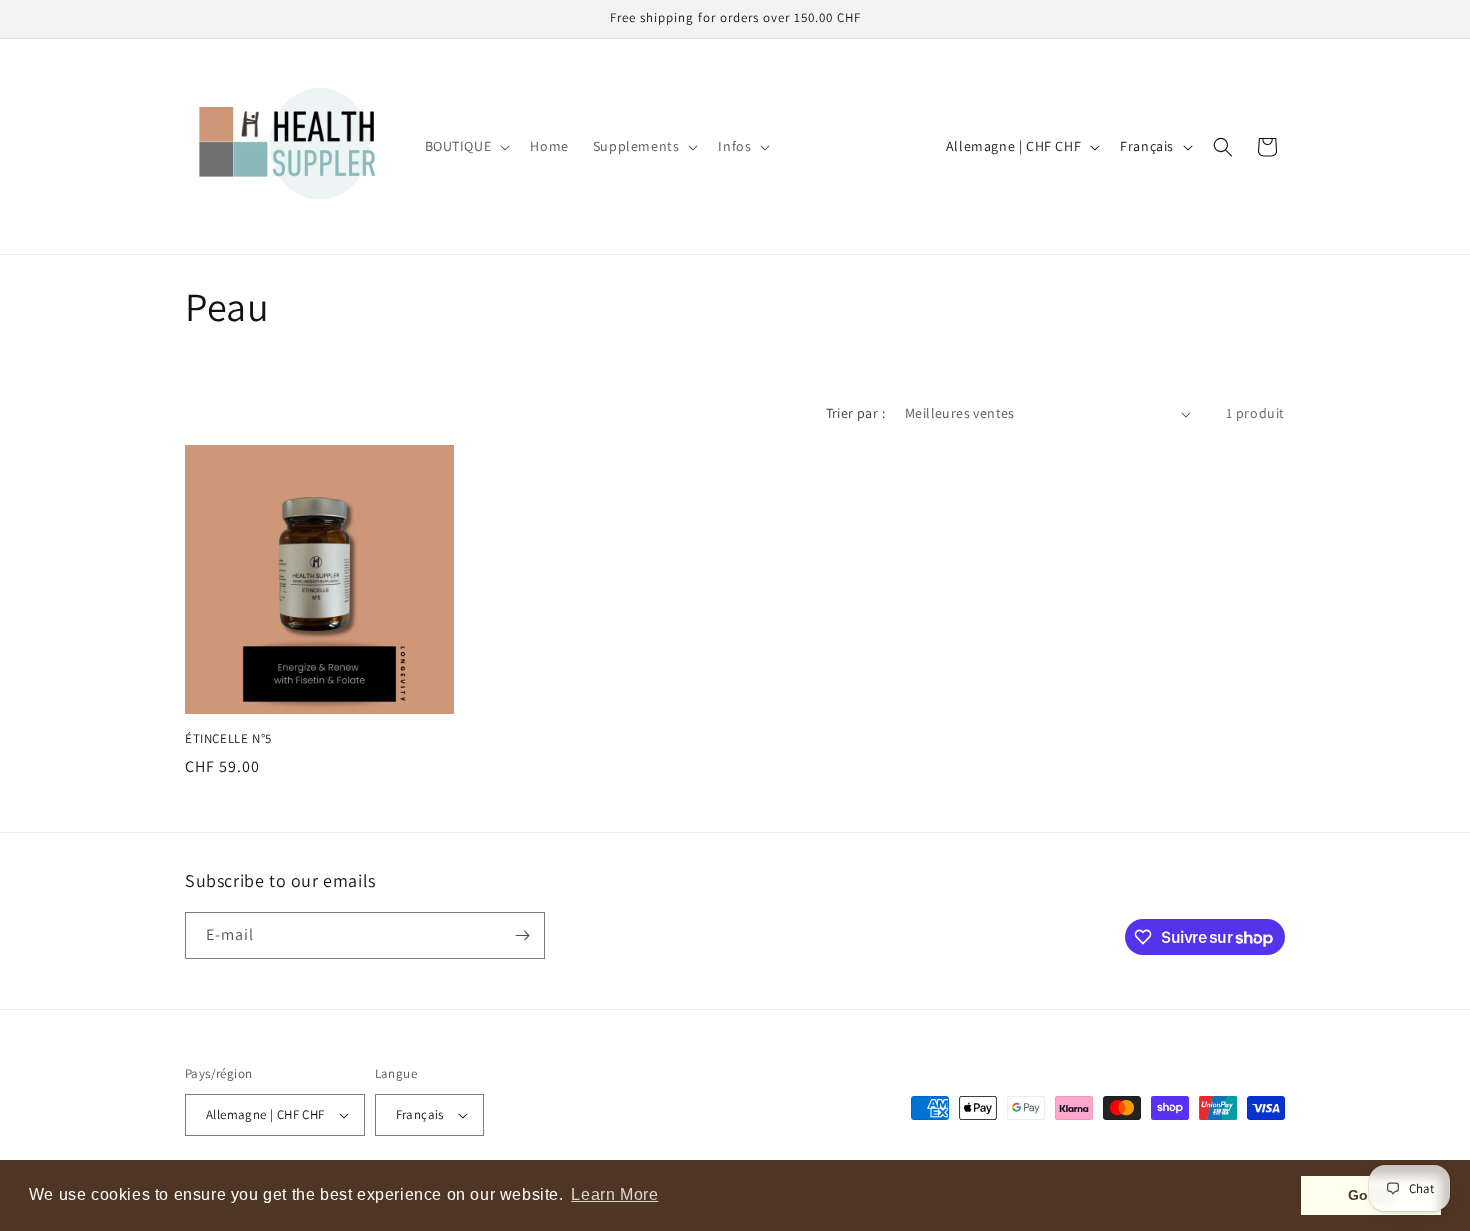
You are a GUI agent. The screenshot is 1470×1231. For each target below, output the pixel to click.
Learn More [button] (614, 1194)
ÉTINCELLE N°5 (228, 739)
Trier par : (855, 413)
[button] (466, 146)
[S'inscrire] (522, 935)
